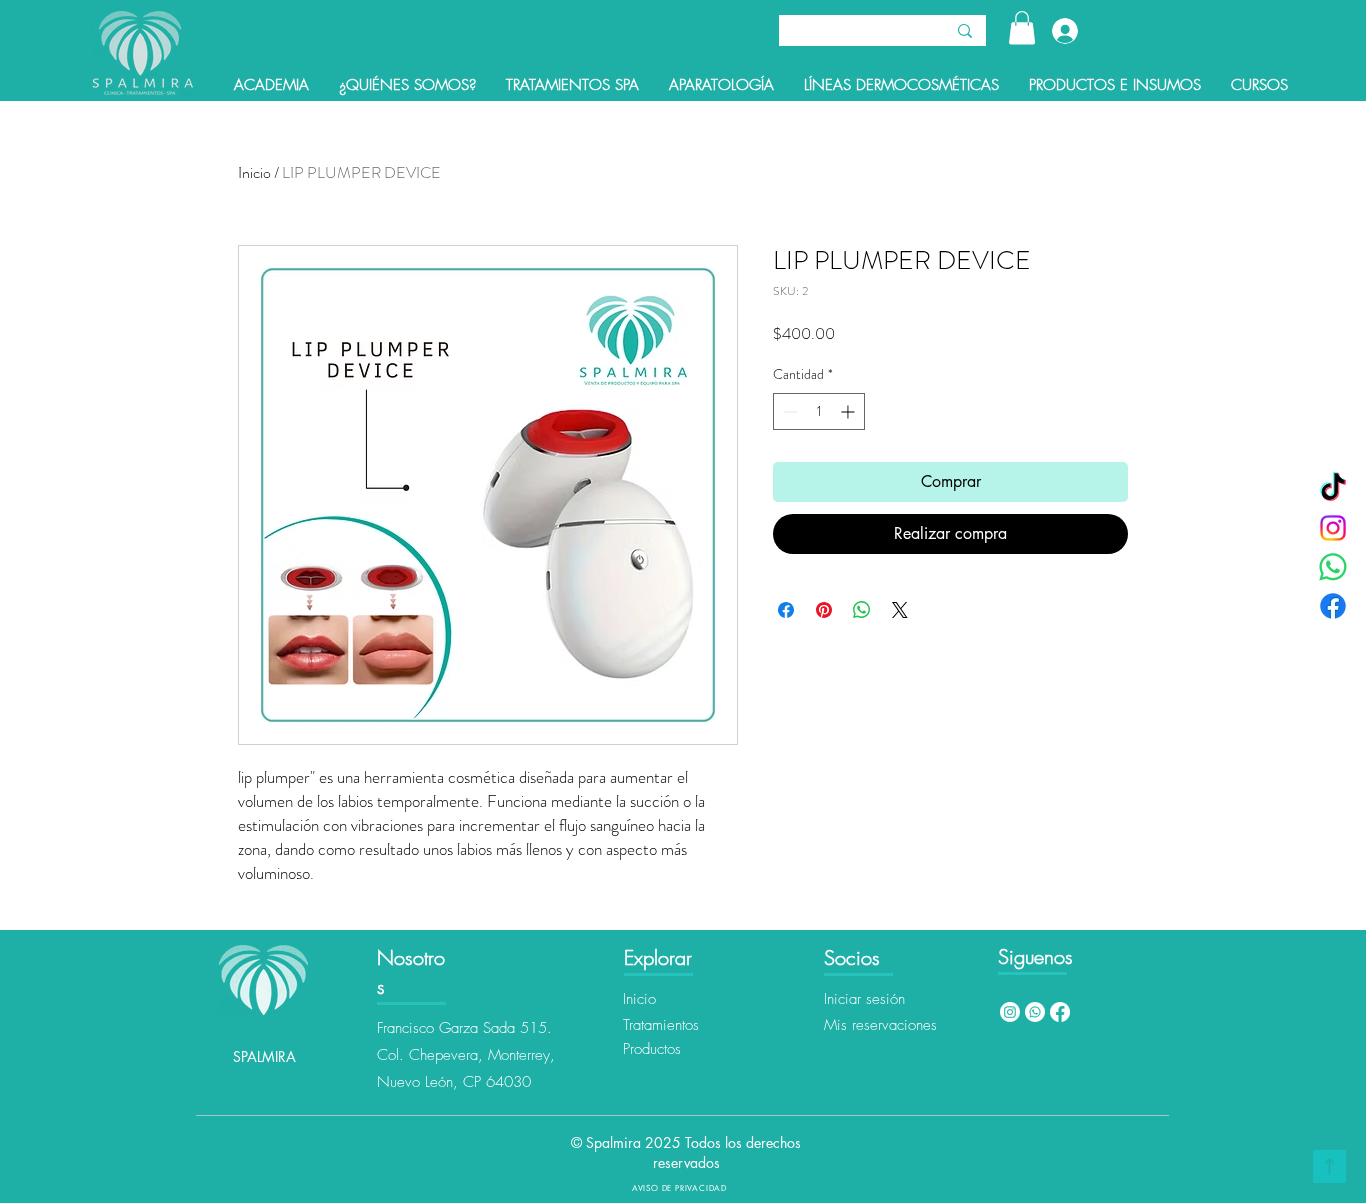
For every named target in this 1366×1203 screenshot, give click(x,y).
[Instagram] (1333, 528)
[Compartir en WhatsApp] (862, 610)
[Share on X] (900, 610)
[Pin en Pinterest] (824, 610)
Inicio (254, 172)
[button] (1022, 27)
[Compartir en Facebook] (786, 610)
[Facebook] (1333, 606)
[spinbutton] (819, 411)
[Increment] (849, 411)
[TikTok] (1333, 489)
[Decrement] (788, 411)
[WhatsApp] (1333, 567)
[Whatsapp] (1035, 1012)
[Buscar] (965, 30)
